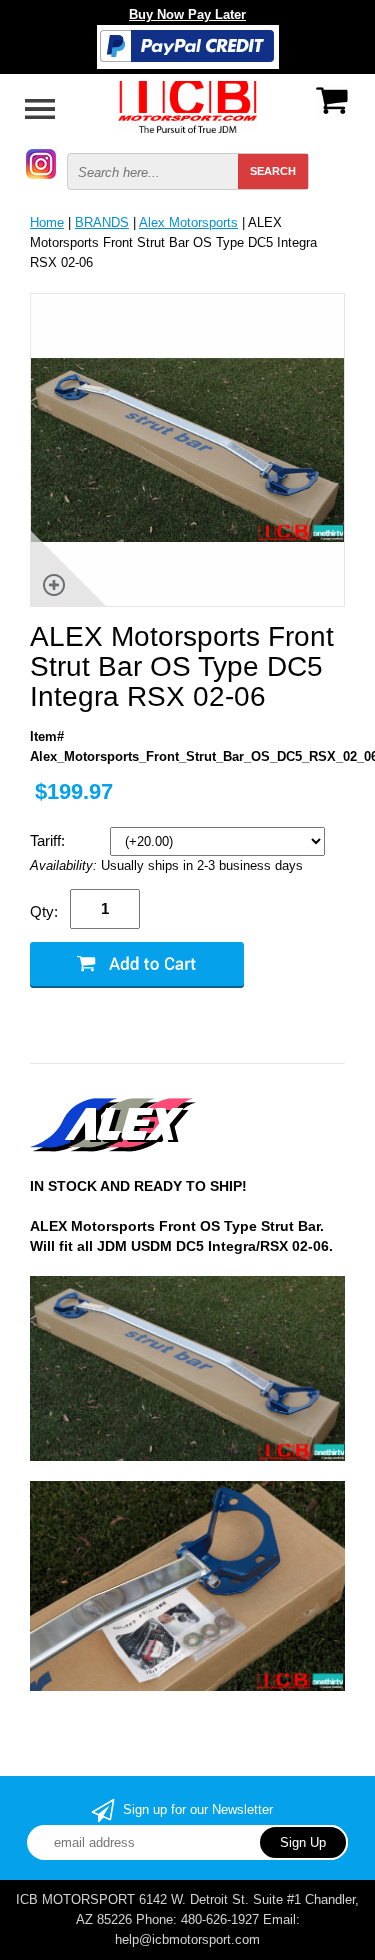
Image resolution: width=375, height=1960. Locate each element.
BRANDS (102, 222)
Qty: (44, 911)
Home (47, 222)
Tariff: (49, 840)
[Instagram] (41, 162)
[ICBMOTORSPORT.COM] (188, 105)
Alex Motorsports (188, 222)
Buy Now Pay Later (187, 14)
